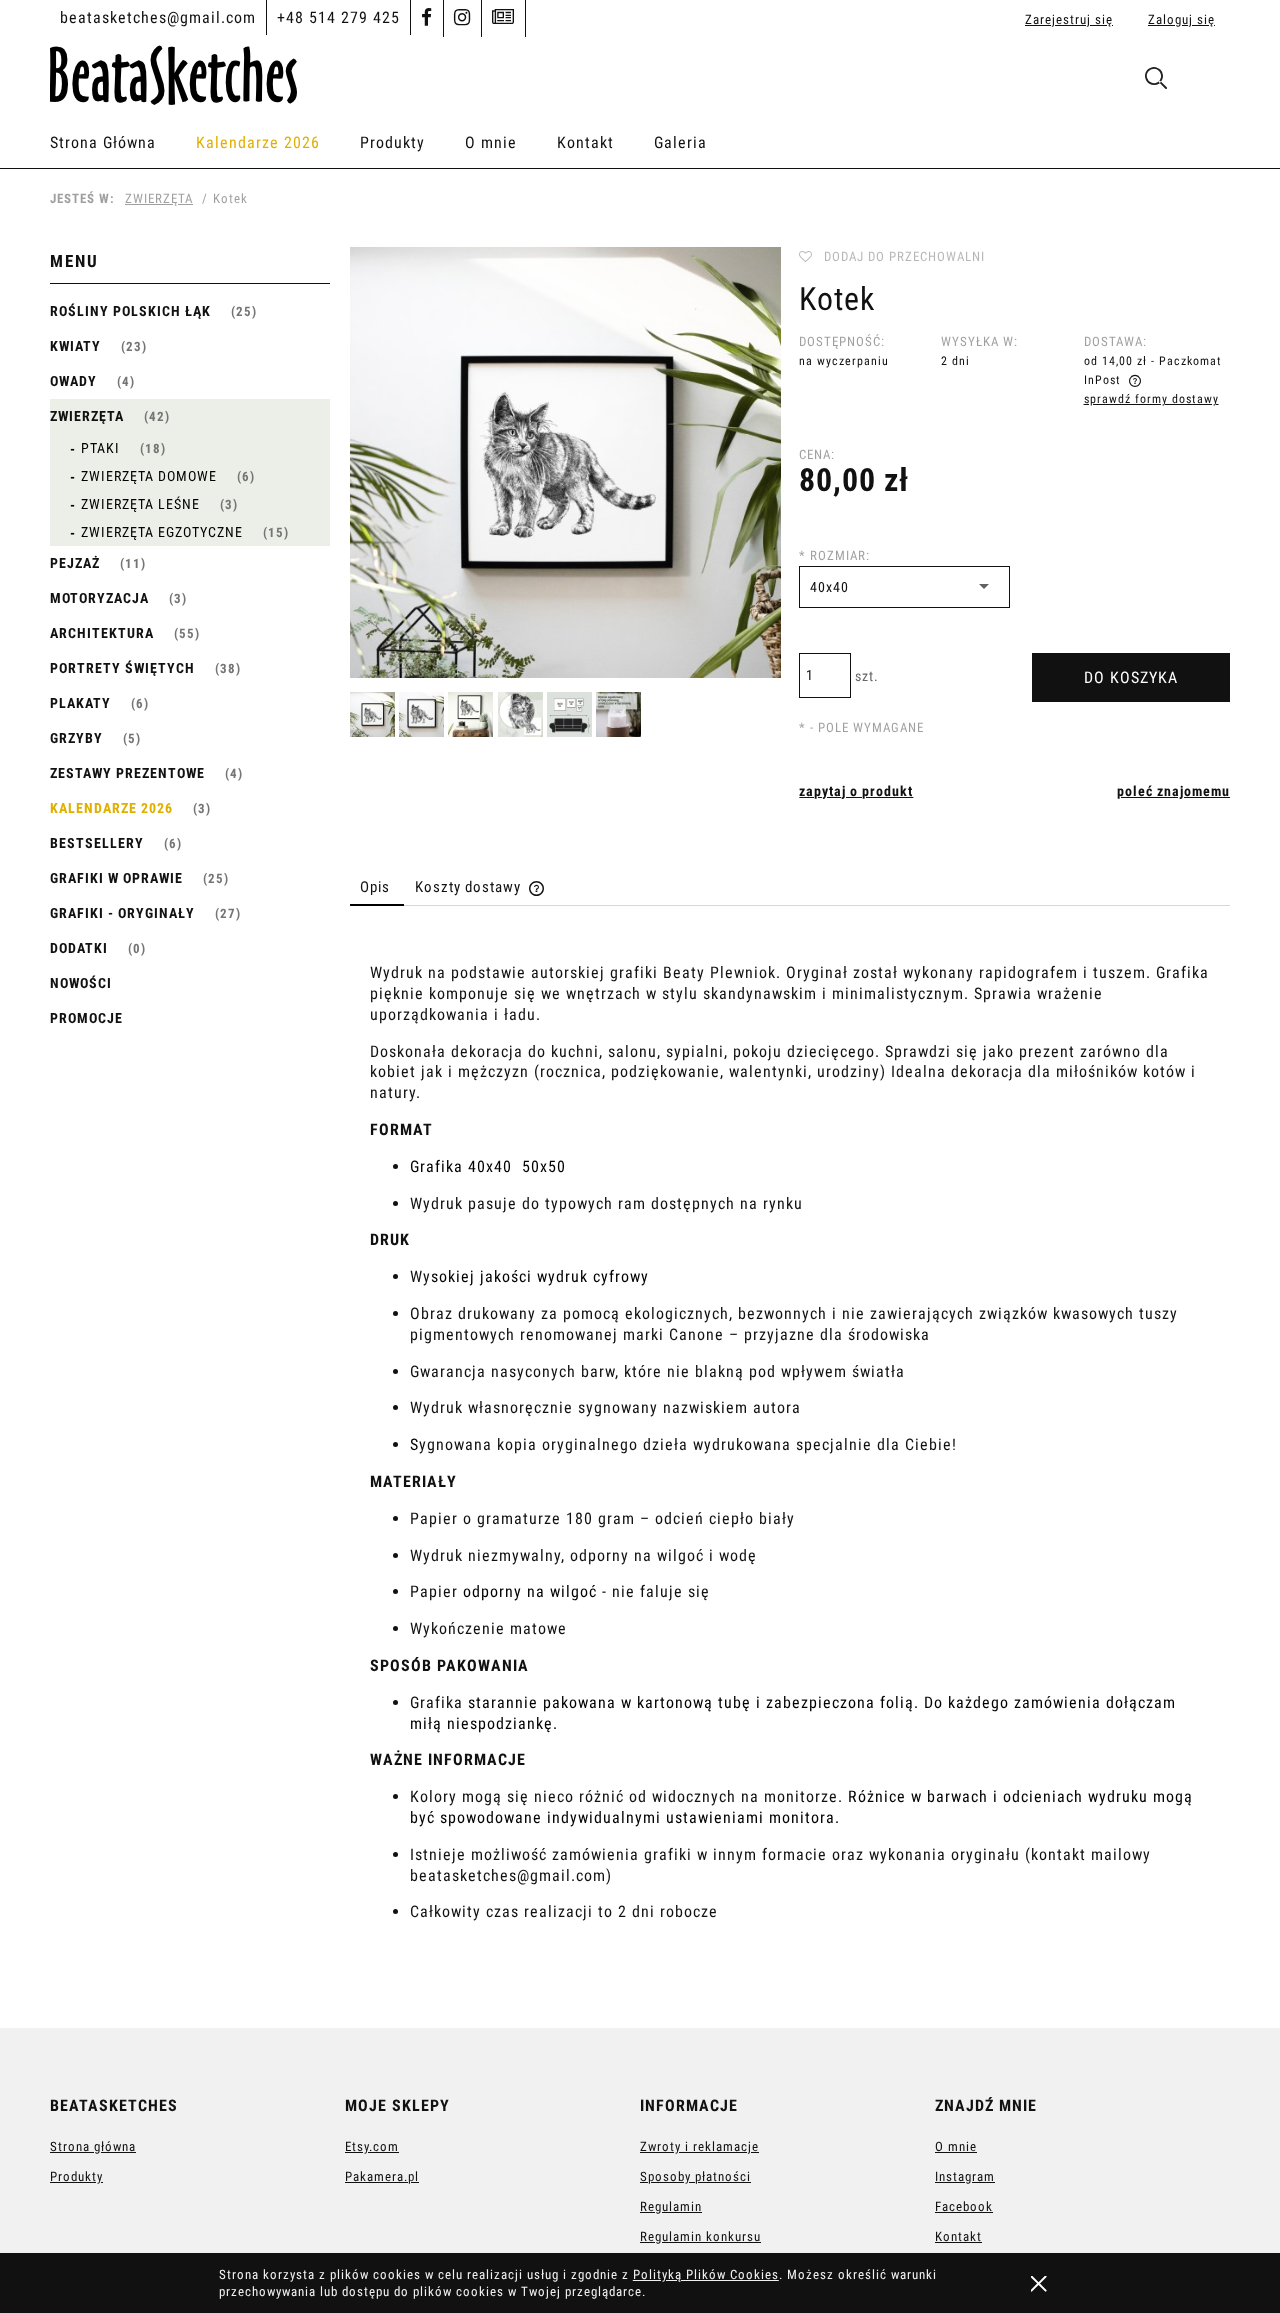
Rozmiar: (834, 555)
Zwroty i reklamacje (699, 2146)
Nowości (81, 983)
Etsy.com (372, 2146)
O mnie (956, 2146)
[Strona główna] (173, 72)
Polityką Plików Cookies (706, 2274)
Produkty (76, 2176)
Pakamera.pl (382, 2176)
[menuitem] (123, 143)
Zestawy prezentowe (127, 773)
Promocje (86, 1018)
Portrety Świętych (122, 668)
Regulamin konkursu (700, 2236)
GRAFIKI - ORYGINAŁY (122, 913)
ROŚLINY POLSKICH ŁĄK (130, 311)
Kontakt (958, 2236)
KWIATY (75, 346)
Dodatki (79, 948)
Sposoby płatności (695, 2176)
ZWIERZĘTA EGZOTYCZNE (162, 532)
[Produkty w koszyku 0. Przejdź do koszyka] (1208, 82)
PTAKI (100, 448)
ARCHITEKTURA (102, 633)
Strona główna (93, 2146)
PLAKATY (80, 703)
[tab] (377, 887)
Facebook (964, 2206)
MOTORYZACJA (99, 598)
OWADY (73, 381)
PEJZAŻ (75, 563)
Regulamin (671, 2206)
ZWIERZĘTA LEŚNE (140, 504)
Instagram (965, 2176)
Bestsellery (97, 843)
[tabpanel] (790, 1461)
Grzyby (76, 738)
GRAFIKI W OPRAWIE (116, 878)
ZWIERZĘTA (87, 416)
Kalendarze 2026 (111, 808)
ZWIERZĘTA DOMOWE (149, 476)
